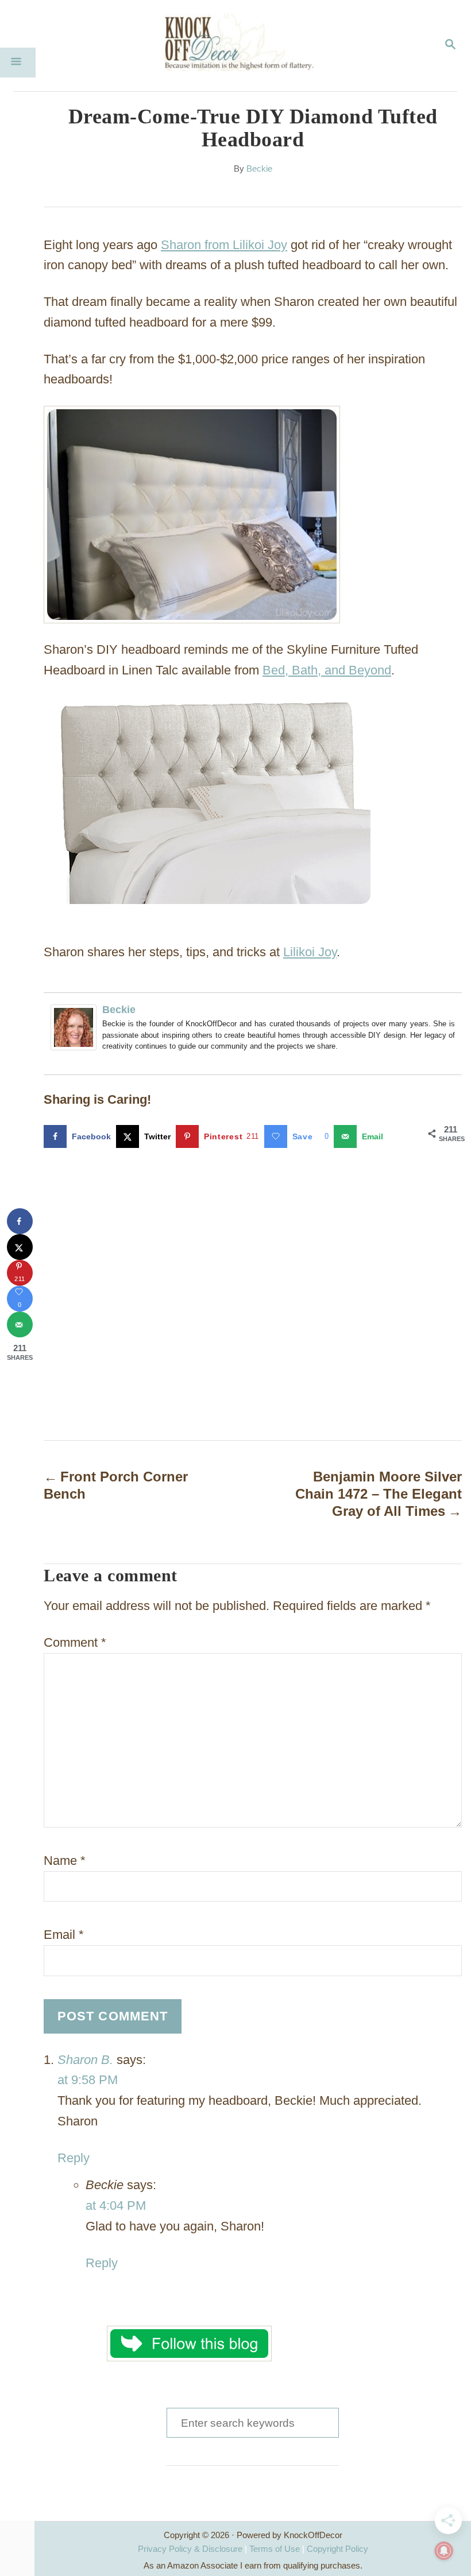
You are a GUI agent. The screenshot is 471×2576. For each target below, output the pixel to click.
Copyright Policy (337, 2549)
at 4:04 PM (116, 2205)
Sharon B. (85, 2060)
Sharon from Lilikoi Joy (224, 245)
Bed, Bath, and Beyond (327, 670)
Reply (74, 2158)
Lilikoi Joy (310, 952)
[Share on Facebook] (20, 1221)
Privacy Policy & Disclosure (190, 2549)
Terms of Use (275, 2549)
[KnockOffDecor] (244, 46)
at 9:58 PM (88, 2080)
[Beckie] (76, 1027)
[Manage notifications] (444, 2551)
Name (65, 1861)
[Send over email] (20, 1324)
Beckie (259, 169)
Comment (75, 1642)
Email (64, 1935)
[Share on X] (20, 1247)
